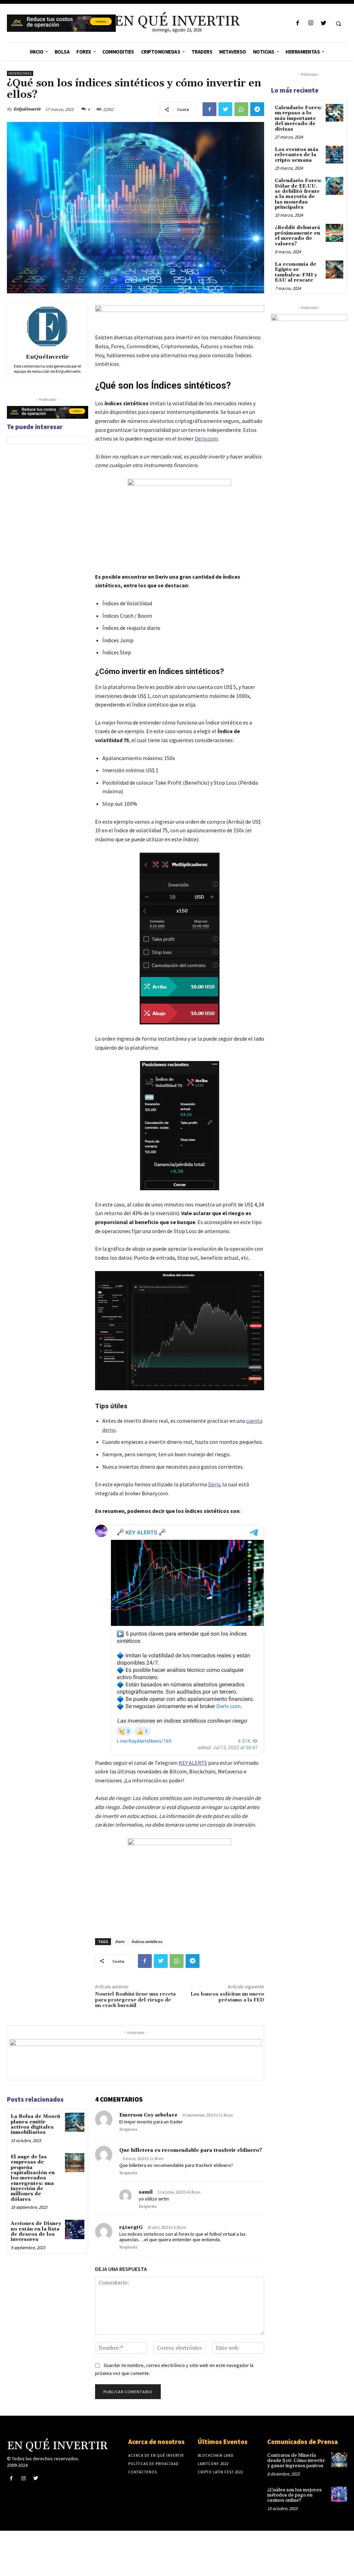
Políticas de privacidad (153, 2464)
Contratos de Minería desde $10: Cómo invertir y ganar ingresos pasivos (296, 2461)
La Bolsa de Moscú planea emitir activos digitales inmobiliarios (35, 2124)
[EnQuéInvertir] (47, 327)
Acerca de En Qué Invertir (156, 2455)
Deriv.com (206, 438)
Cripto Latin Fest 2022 (220, 2472)
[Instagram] (311, 23)
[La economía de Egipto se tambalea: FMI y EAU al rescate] (334, 269)
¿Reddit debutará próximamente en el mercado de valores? (297, 236)
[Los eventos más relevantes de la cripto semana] (334, 155)
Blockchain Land (216, 2455)
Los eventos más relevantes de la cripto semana (297, 155)
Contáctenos (143, 2472)
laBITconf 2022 (213, 2464)
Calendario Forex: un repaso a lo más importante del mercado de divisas (298, 119)
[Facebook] (298, 23)
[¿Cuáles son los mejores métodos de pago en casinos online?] (339, 2494)
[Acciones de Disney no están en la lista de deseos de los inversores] (74, 2229)
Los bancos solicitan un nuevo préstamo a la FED (227, 1997)
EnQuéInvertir (27, 109)
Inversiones (20, 73)
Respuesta (128, 2130)
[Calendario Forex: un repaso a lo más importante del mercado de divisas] (334, 113)
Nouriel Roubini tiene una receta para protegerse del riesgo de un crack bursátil (135, 2000)
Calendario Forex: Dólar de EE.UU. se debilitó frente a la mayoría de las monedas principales (298, 194)
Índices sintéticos (147, 1942)
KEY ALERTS (193, 1763)
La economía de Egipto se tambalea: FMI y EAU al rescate (296, 272)
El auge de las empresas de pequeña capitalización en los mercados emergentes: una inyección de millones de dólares (33, 2178)
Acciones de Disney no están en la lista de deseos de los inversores (36, 2232)
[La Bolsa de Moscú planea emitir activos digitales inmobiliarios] (74, 2122)
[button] (338, 23)
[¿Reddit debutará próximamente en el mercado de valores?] (334, 233)
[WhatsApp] (241, 109)
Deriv (214, 1484)
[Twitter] (323, 23)
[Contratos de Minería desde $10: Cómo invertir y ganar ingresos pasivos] (339, 2460)
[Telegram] (257, 109)
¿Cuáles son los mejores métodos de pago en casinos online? (294, 2495)
